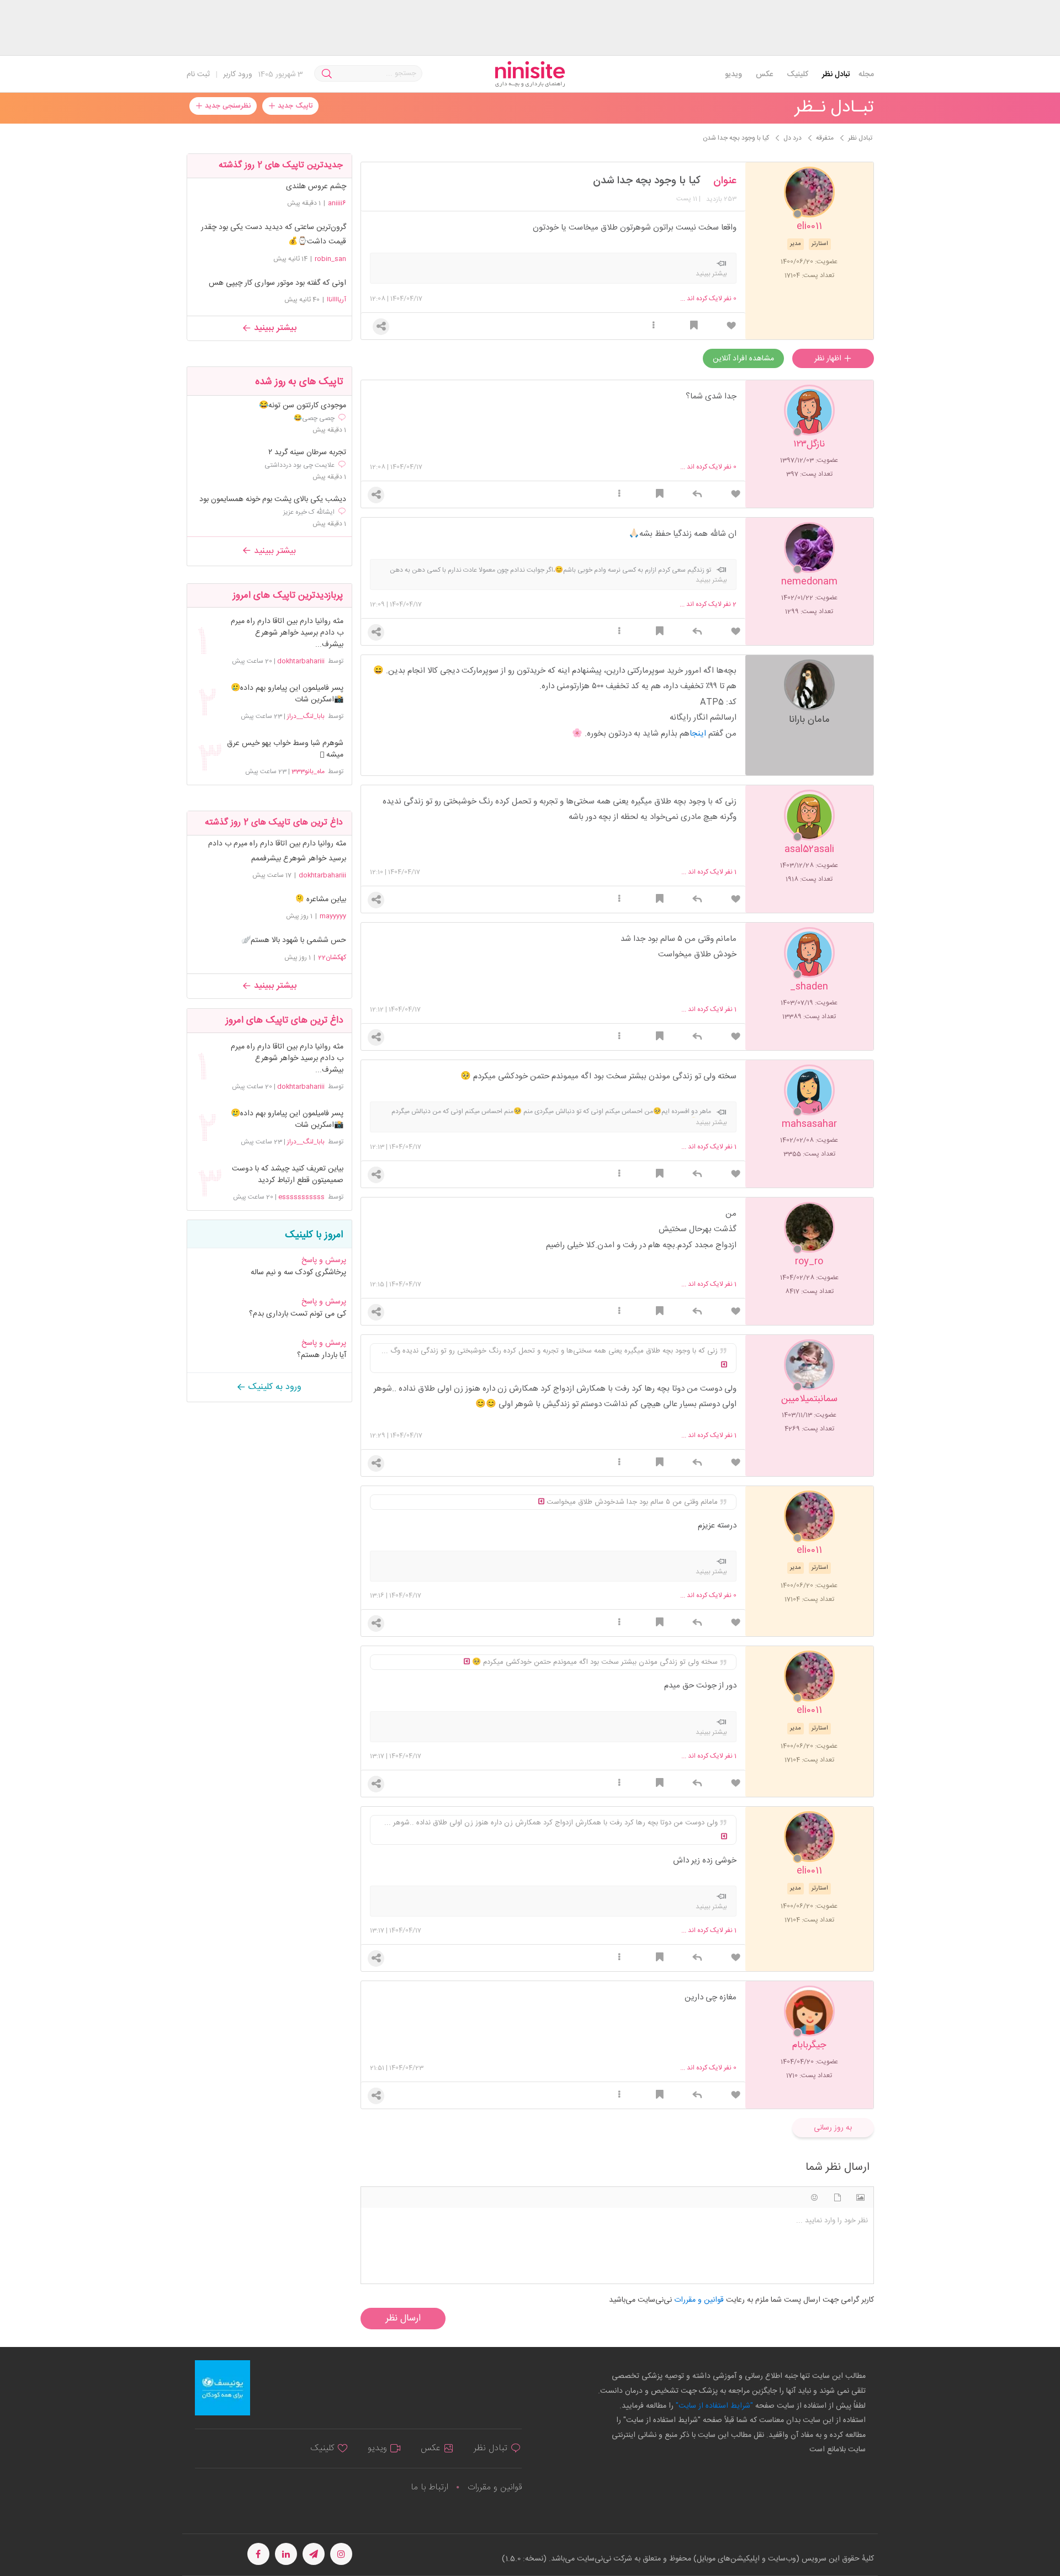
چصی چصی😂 (314, 418)
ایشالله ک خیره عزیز (309, 512)
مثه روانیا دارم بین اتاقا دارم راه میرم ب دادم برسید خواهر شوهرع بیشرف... (287, 633)
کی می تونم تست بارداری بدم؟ (298, 1314)
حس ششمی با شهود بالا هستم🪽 (294, 940)
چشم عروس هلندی (316, 187)
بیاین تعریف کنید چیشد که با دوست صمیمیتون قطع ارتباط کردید (287, 1175)
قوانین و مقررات (495, 2487)
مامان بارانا (809, 719)
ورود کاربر (238, 74)
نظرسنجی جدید (227, 106)
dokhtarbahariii (301, 661)
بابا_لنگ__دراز (306, 716)
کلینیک (797, 74)
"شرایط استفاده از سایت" (713, 2406)
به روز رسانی (833, 2128)
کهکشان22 (332, 957)
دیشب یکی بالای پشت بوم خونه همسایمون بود (273, 500)
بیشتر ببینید (274, 328)
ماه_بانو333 (308, 771)
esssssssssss (301, 1197)
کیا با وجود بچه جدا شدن (646, 181)
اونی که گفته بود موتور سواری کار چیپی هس (277, 283)
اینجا (698, 734)
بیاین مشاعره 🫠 (320, 900)
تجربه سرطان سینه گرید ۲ (307, 453)
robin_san (330, 259)
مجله (866, 74)
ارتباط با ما (430, 2487)
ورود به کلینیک (274, 1387)
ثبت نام (198, 74)
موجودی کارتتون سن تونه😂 (303, 406)
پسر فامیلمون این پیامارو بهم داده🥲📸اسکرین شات (287, 694)
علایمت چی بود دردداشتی (300, 465)
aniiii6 (337, 203)
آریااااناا (336, 300)
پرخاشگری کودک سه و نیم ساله (298, 1273)
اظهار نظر (829, 359)
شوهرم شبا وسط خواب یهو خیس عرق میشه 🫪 (285, 749)
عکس (764, 74)
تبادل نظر (836, 74)
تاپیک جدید (294, 106)
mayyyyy (333, 916)
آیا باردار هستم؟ (322, 1355)
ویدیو (733, 74)
